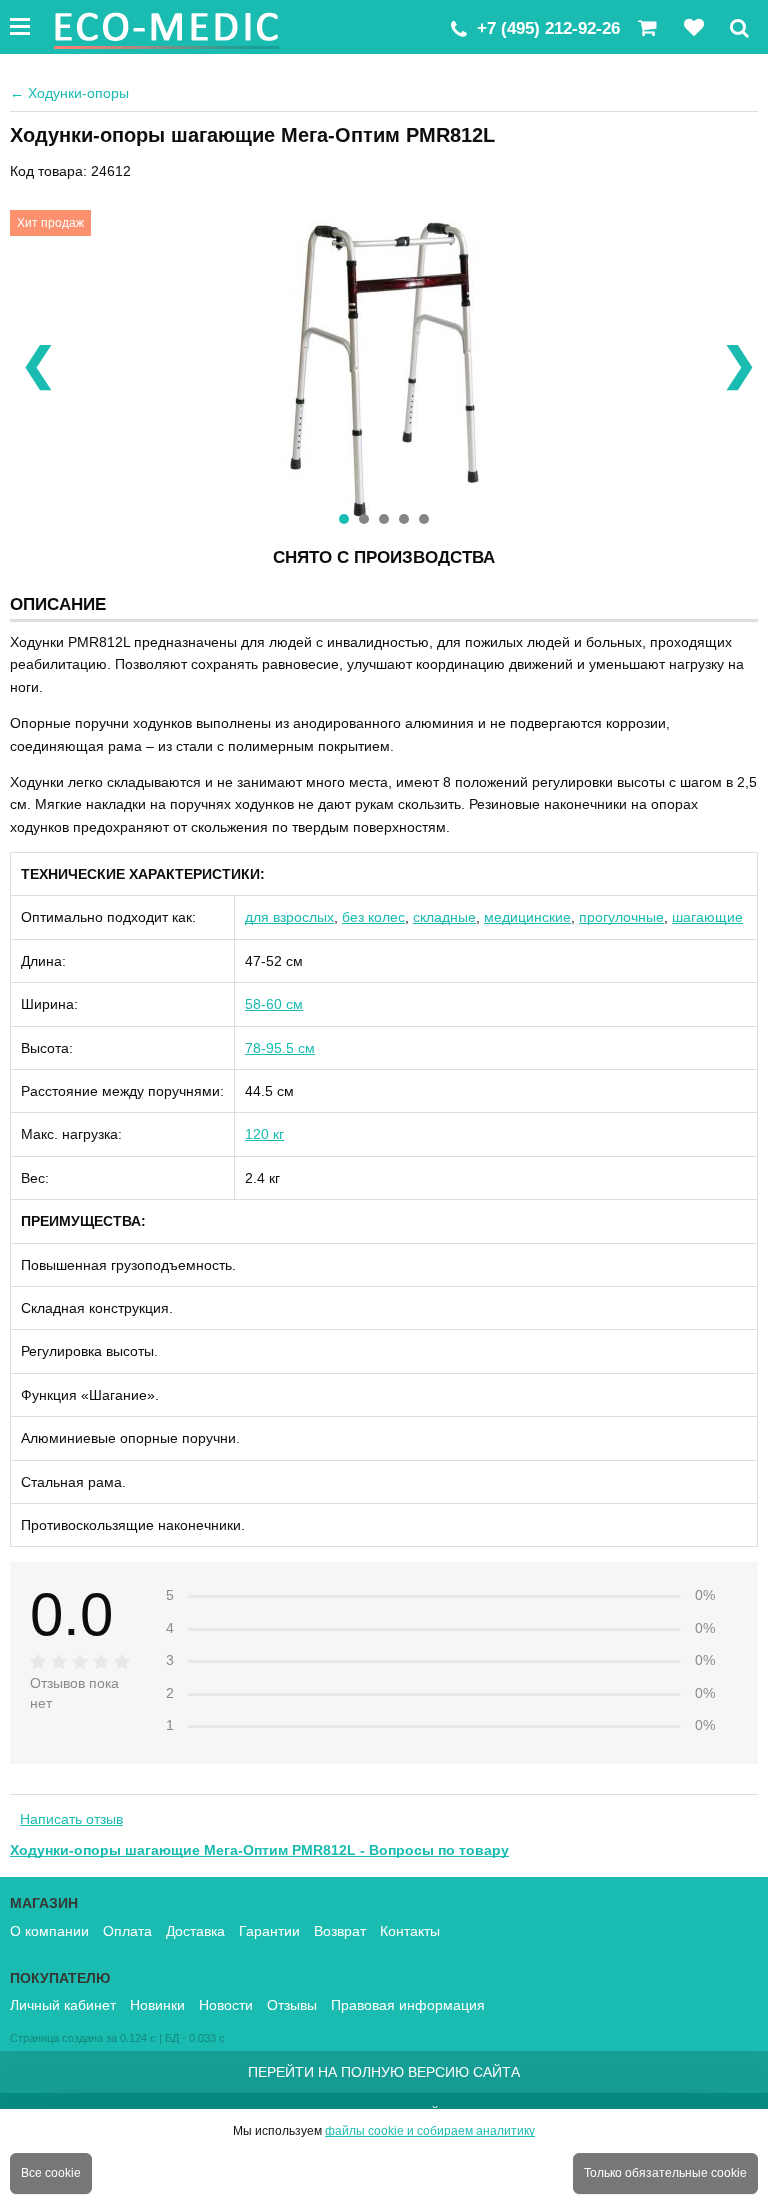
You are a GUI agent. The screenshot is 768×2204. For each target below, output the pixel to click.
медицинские (527, 917)
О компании (49, 1931)
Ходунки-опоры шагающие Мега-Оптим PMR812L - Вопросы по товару (259, 1850)
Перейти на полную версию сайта (384, 2072)
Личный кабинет (63, 2005)
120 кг (264, 1134)
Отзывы (292, 2005)
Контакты (410, 1931)
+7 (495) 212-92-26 (548, 28)
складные (444, 917)
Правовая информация (408, 2005)
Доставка (195, 1931)
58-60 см (274, 1004)
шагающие (707, 917)
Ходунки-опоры (69, 93)
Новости (226, 2005)
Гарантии (269, 1931)
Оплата (127, 1931)
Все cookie (51, 2173)
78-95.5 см (280, 1048)
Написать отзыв (71, 1819)
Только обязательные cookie (665, 2173)
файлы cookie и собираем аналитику (430, 2131)
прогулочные (621, 917)
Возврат (340, 1931)
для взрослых (289, 917)
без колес (373, 917)
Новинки (157, 2005)
